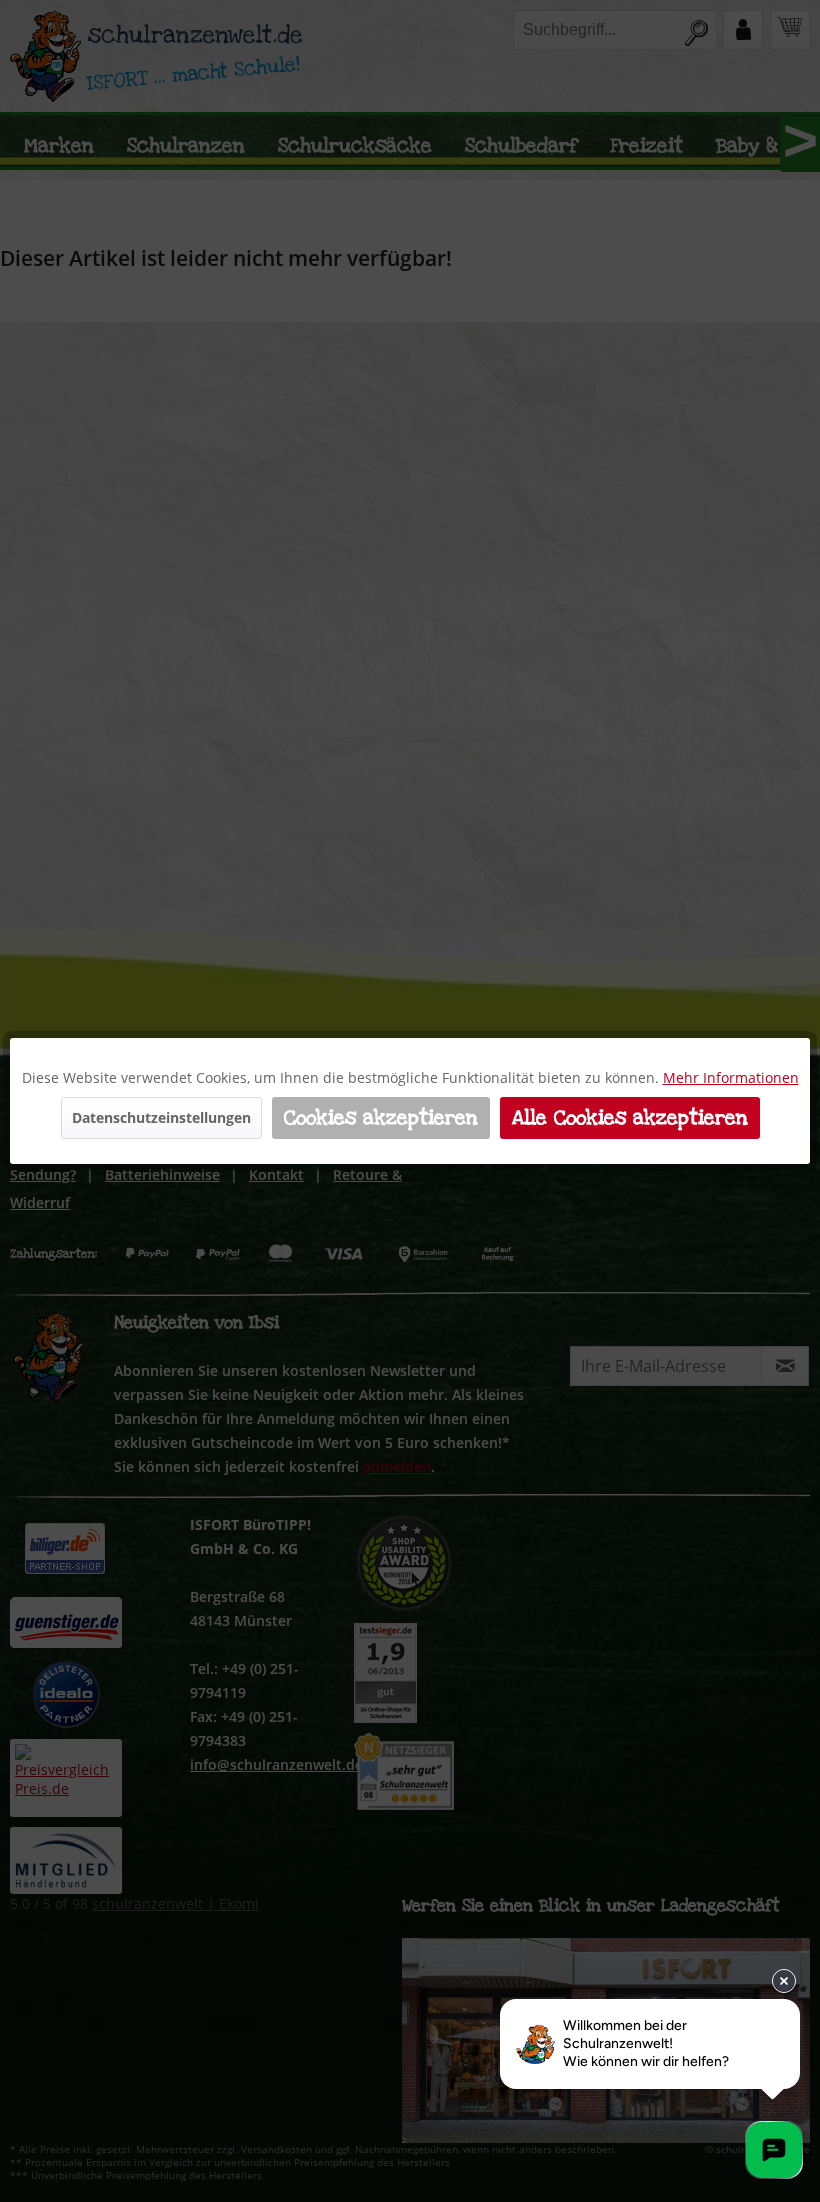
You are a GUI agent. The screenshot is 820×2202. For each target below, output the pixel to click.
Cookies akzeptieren (381, 1118)
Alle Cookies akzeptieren (630, 1118)
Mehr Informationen (731, 1077)
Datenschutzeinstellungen (161, 1117)
